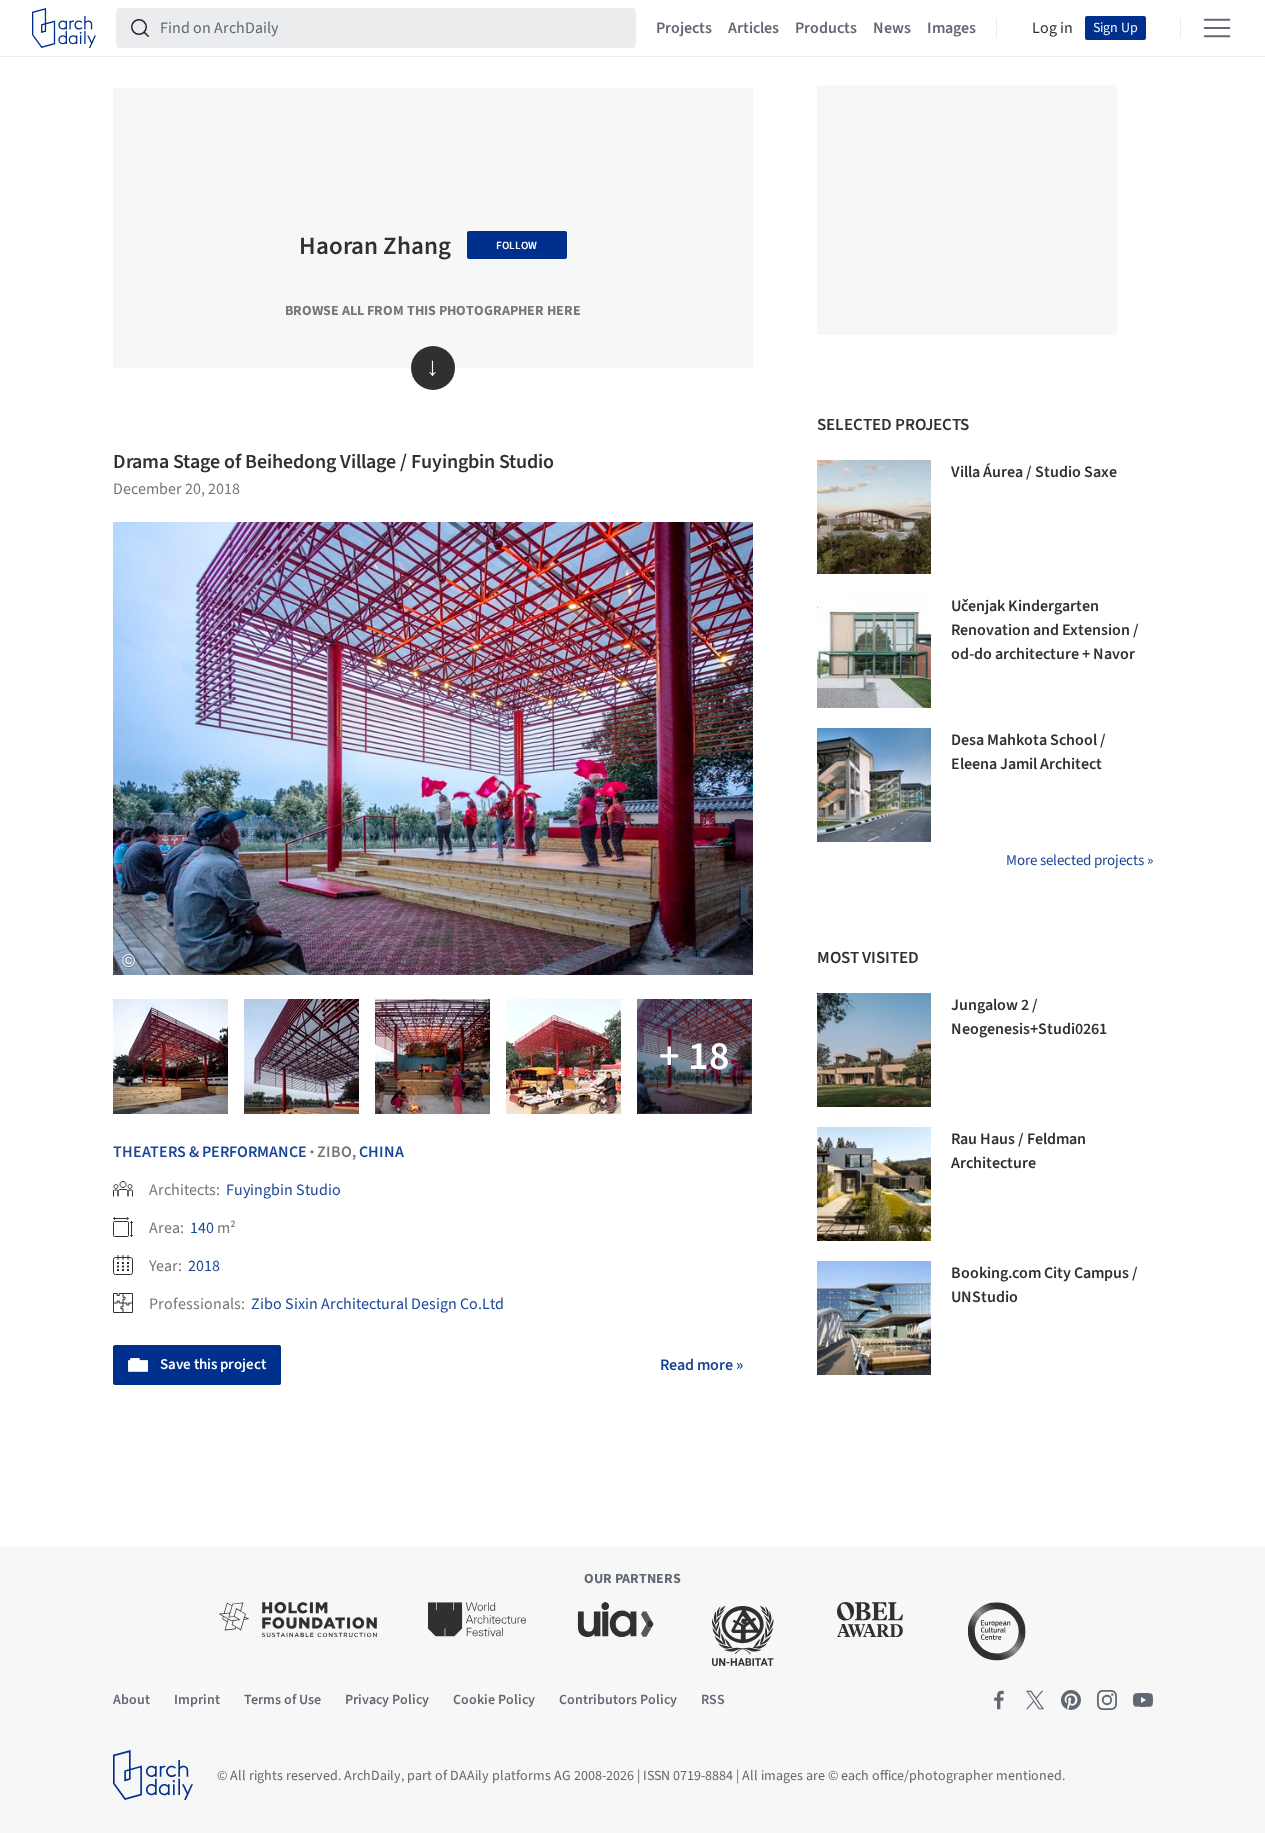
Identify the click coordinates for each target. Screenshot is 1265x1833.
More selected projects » (1079, 860)
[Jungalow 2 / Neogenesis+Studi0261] (874, 1050)
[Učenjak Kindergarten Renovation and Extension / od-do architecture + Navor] (874, 651)
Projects (684, 28)
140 (202, 1228)
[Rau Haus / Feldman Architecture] (874, 1184)
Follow (516, 245)
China (381, 1152)
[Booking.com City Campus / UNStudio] (874, 1318)
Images (951, 28)
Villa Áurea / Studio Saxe (1034, 472)
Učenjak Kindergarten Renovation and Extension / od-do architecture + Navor (1045, 630)
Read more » (701, 1365)
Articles (753, 28)
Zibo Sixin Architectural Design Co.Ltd (377, 1304)
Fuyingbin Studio (283, 1190)
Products (826, 28)
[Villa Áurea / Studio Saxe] (874, 517)
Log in (1052, 28)
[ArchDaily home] (64, 28)
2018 (204, 1266)
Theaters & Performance (210, 1152)
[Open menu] (1217, 28)
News (892, 28)
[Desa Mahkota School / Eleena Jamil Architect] (874, 785)
